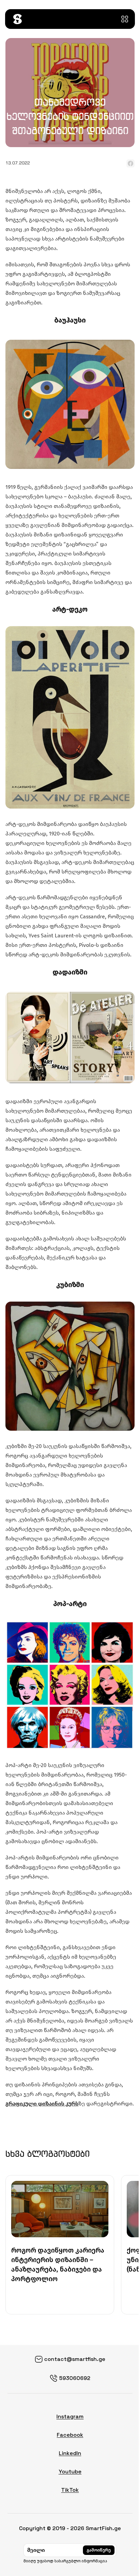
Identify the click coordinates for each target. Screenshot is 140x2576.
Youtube (70, 2472)
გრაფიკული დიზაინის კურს (42, 2104)
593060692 (75, 2378)
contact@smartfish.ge (75, 2359)
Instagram (70, 2416)
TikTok (70, 2490)
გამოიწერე (99, 2550)
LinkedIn (70, 2453)
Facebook (70, 2435)
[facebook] (130, 163)
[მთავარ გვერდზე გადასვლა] (17, 19)
